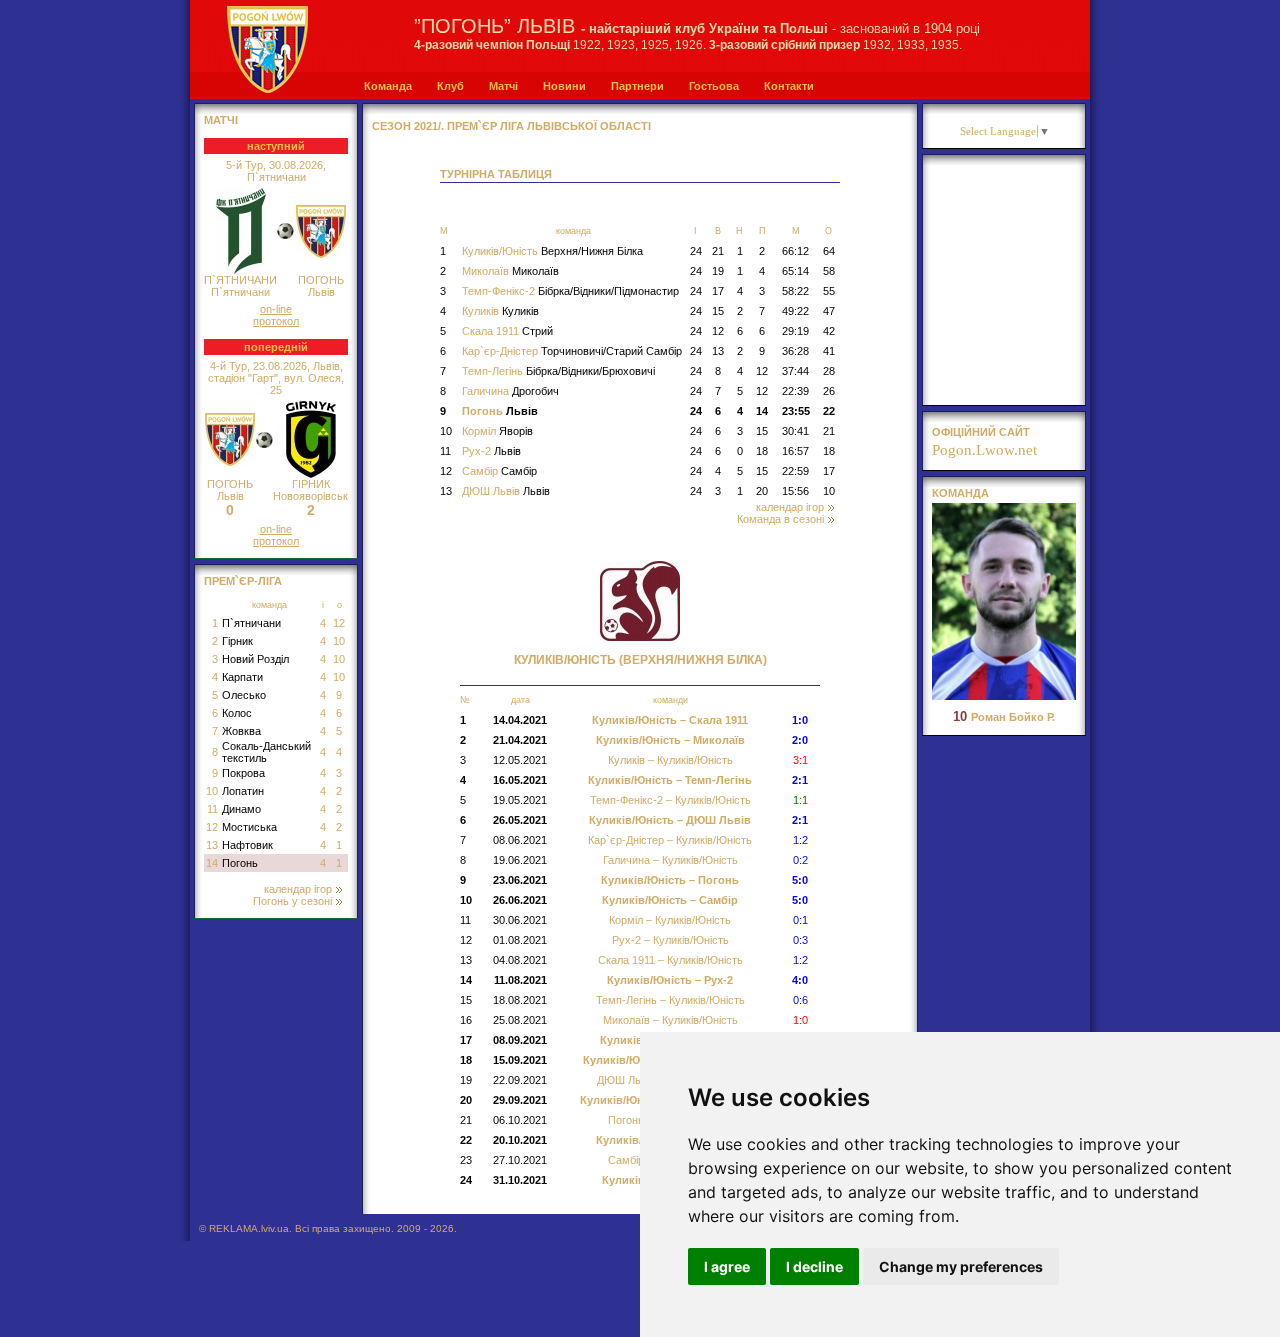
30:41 (795, 431)
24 (696, 251)
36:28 (795, 351)
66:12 (795, 251)
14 (212, 863)
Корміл (497, 431)
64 (829, 251)
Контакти (789, 86)
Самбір (499, 471)
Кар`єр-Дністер (572, 351)
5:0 (800, 880)
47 (829, 311)
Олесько (244, 695)
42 (829, 331)
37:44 (795, 371)
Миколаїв (510, 271)
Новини (564, 86)
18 (762, 451)
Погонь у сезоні (292, 901)
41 (829, 351)
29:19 (795, 331)
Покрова (243, 773)
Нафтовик (247, 845)
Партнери (637, 86)
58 (829, 271)
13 (212, 845)
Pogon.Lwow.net (984, 450)
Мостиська (249, 827)
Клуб (450, 86)
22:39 (795, 391)
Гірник (237, 641)
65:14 (795, 271)
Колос (237, 713)
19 (718, 271)
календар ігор (298, 889)
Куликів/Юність (552, 251)
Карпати (242, 677)
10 (339, 641)
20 (762, 491)
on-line (276, 309)
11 (212, 809)
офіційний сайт (981, 432)
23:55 (796, 411)
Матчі (503, 86)
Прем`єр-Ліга (243, 581)
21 (718, 251)
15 (718, 311)
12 (339, 623)
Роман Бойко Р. (1004, 717)
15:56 (795, 491)
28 (829, 371)
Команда (388, 86)
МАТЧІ (221, 120)
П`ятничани (251, 623)
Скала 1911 (507, 331)
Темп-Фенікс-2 (570, 291)
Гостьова (714, 86)
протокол (276, 321)
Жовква (241, 731)
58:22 (795, 291)
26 (829, 391)
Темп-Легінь (558, 371)
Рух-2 (491, 451)
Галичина (510, 391)
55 (829, 291)
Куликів (500, 311)
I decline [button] (814, 1266)
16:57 (795, 451)
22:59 (795, 471)
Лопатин (243, 791)
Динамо (241, 809)
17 (718, 291)
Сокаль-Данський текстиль (266, 752)
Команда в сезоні (780, 519)
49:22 (795, 311)
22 (829, 411)
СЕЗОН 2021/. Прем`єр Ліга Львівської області (511, 126)
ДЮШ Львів (506, 491)
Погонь (240, 863)
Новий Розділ (255, 659)
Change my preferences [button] (961, 1266)
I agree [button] (727, 1266)
